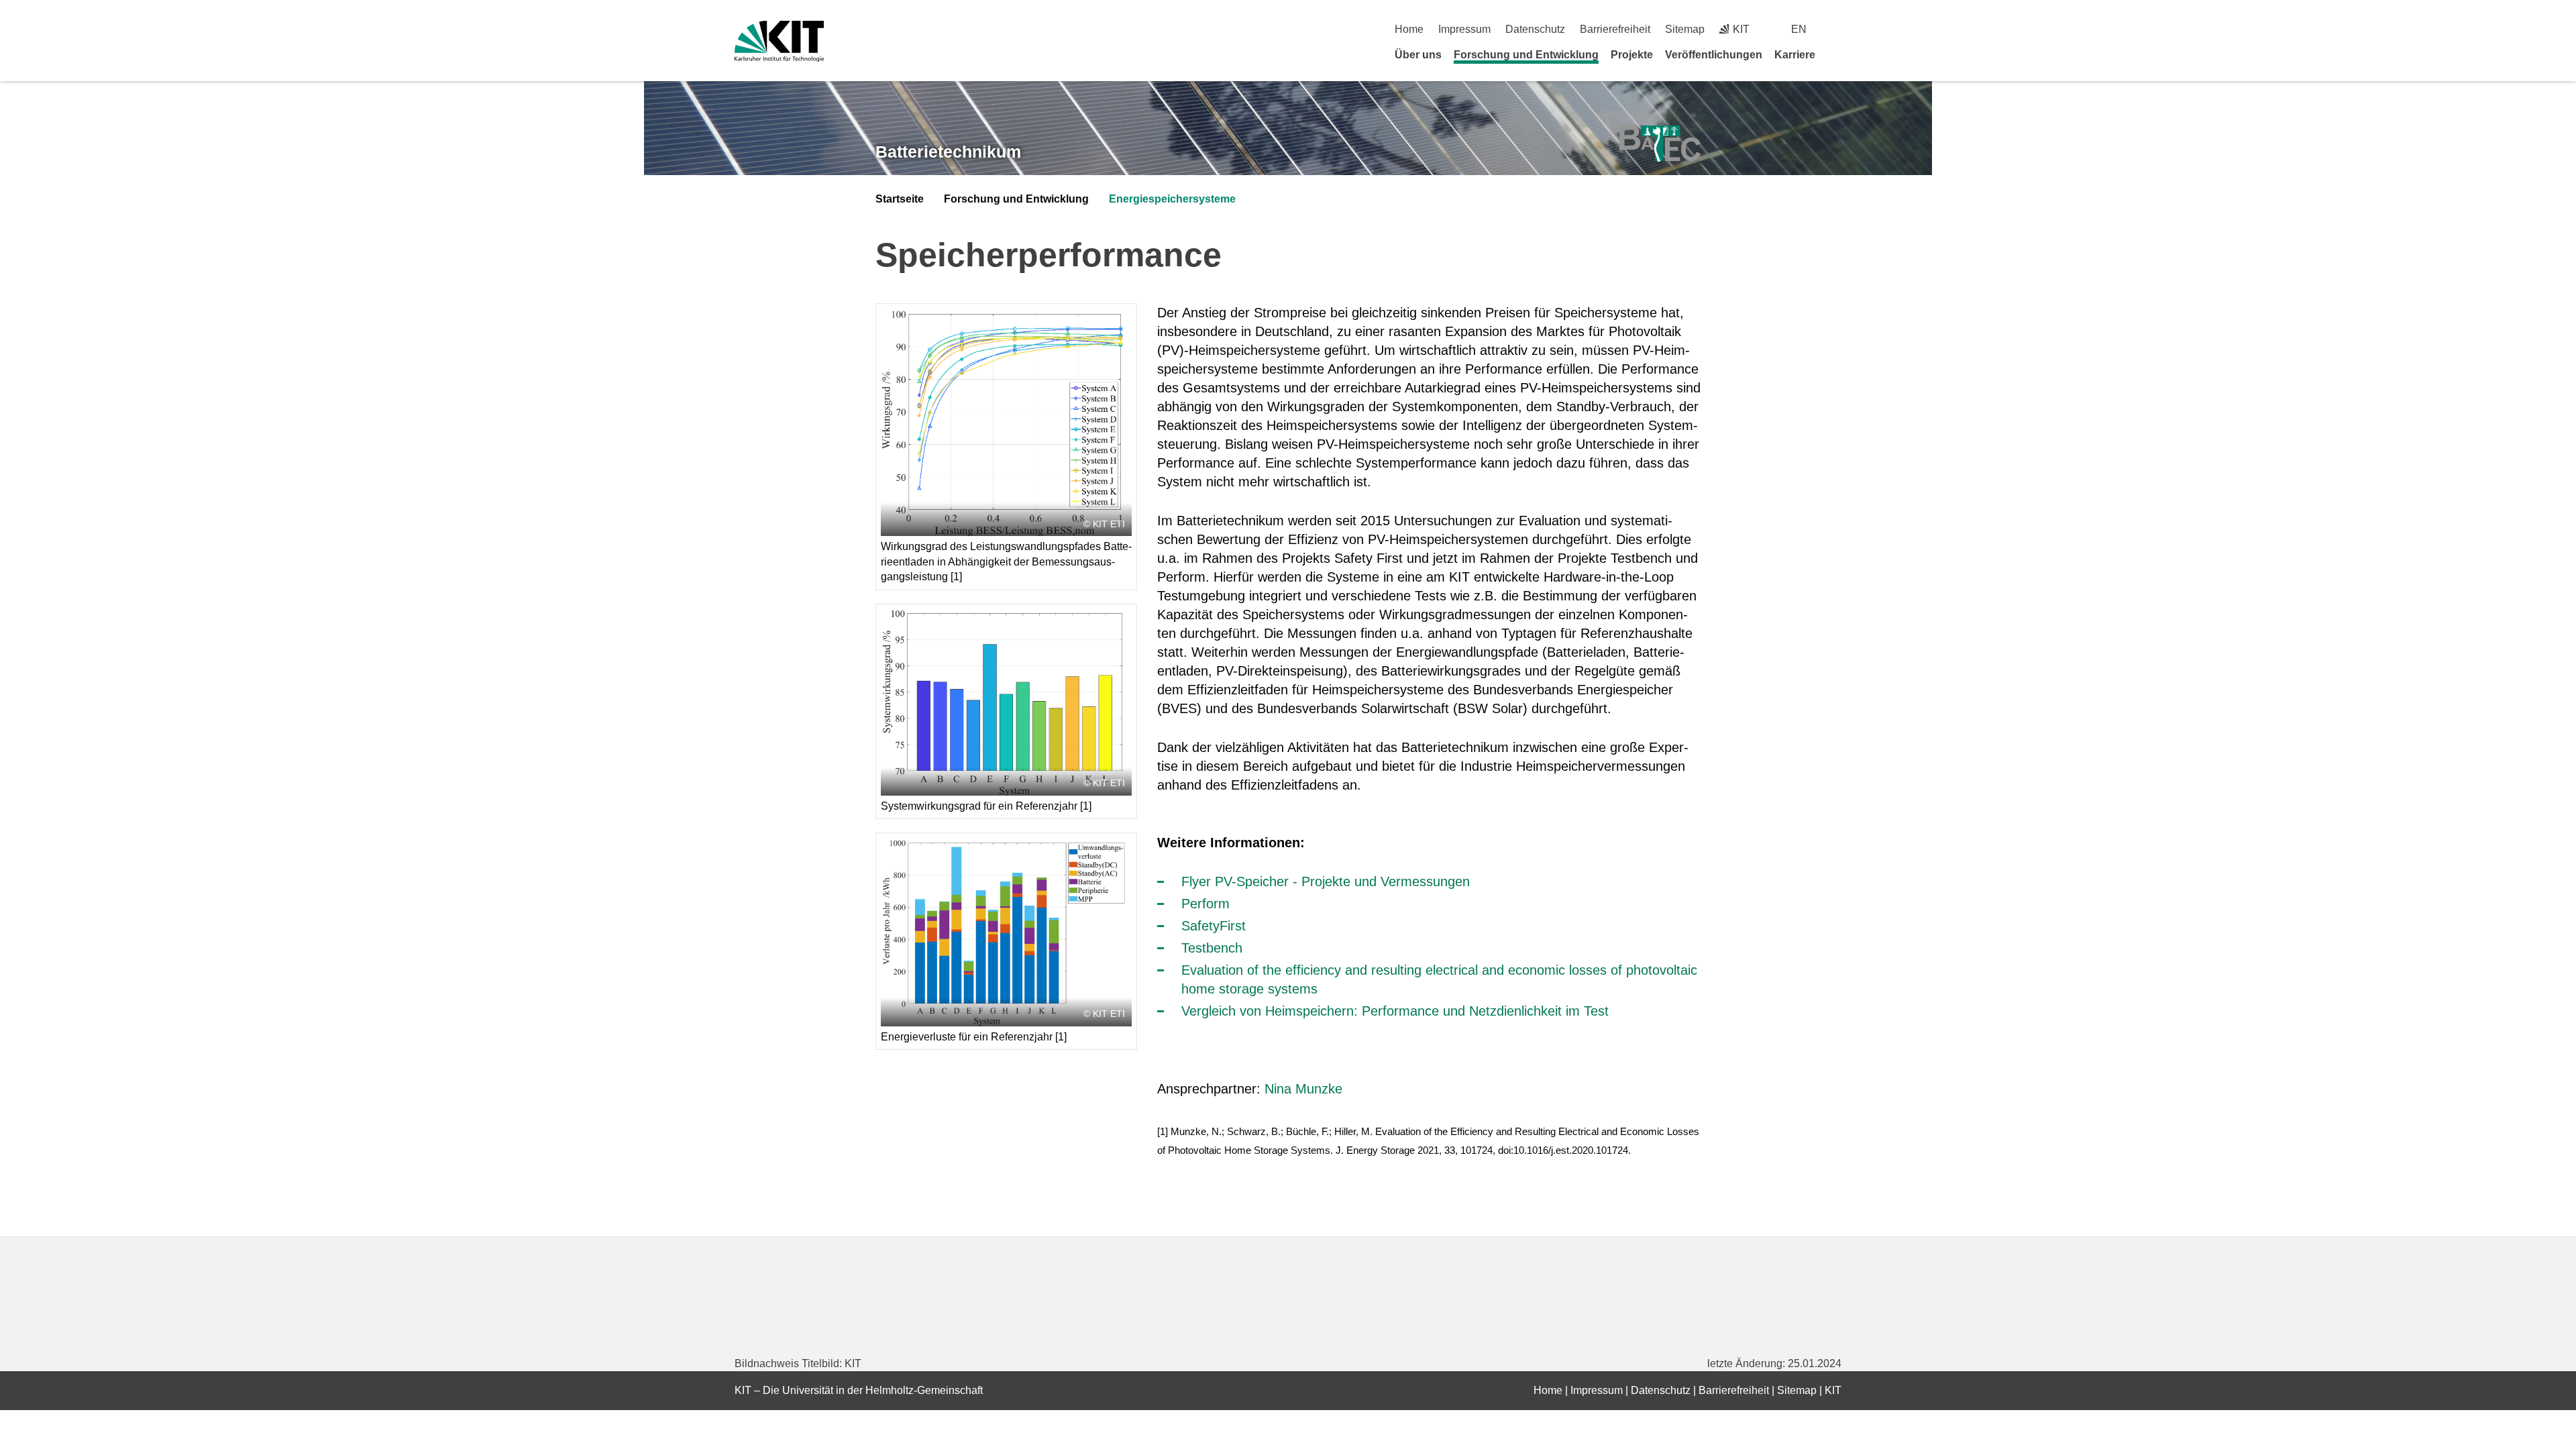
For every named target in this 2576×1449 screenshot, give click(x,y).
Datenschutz (1535, 29)
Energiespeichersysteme (1172, 199)
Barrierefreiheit (1615, 29)
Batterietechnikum (948, 152)
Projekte (1632, 55)
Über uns (1418, 55)
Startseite (900, 199)
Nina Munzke (1303, 1089)
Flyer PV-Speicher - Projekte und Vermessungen (1326, 881)
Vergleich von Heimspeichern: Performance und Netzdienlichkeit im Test (1395, 1011)
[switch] (1836, 29)
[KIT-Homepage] (779, 41)
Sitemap (1685, 29)
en (1799, 29)
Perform (1205, 904)
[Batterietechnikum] (1660, 144)
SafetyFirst (1214, 926)
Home (1409, 29)
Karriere (1795, 55)
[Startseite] (1837, 54)
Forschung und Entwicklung (1526, 55)
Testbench (1212, 948)
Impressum (1464, 29)
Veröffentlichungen (1714, 55)
